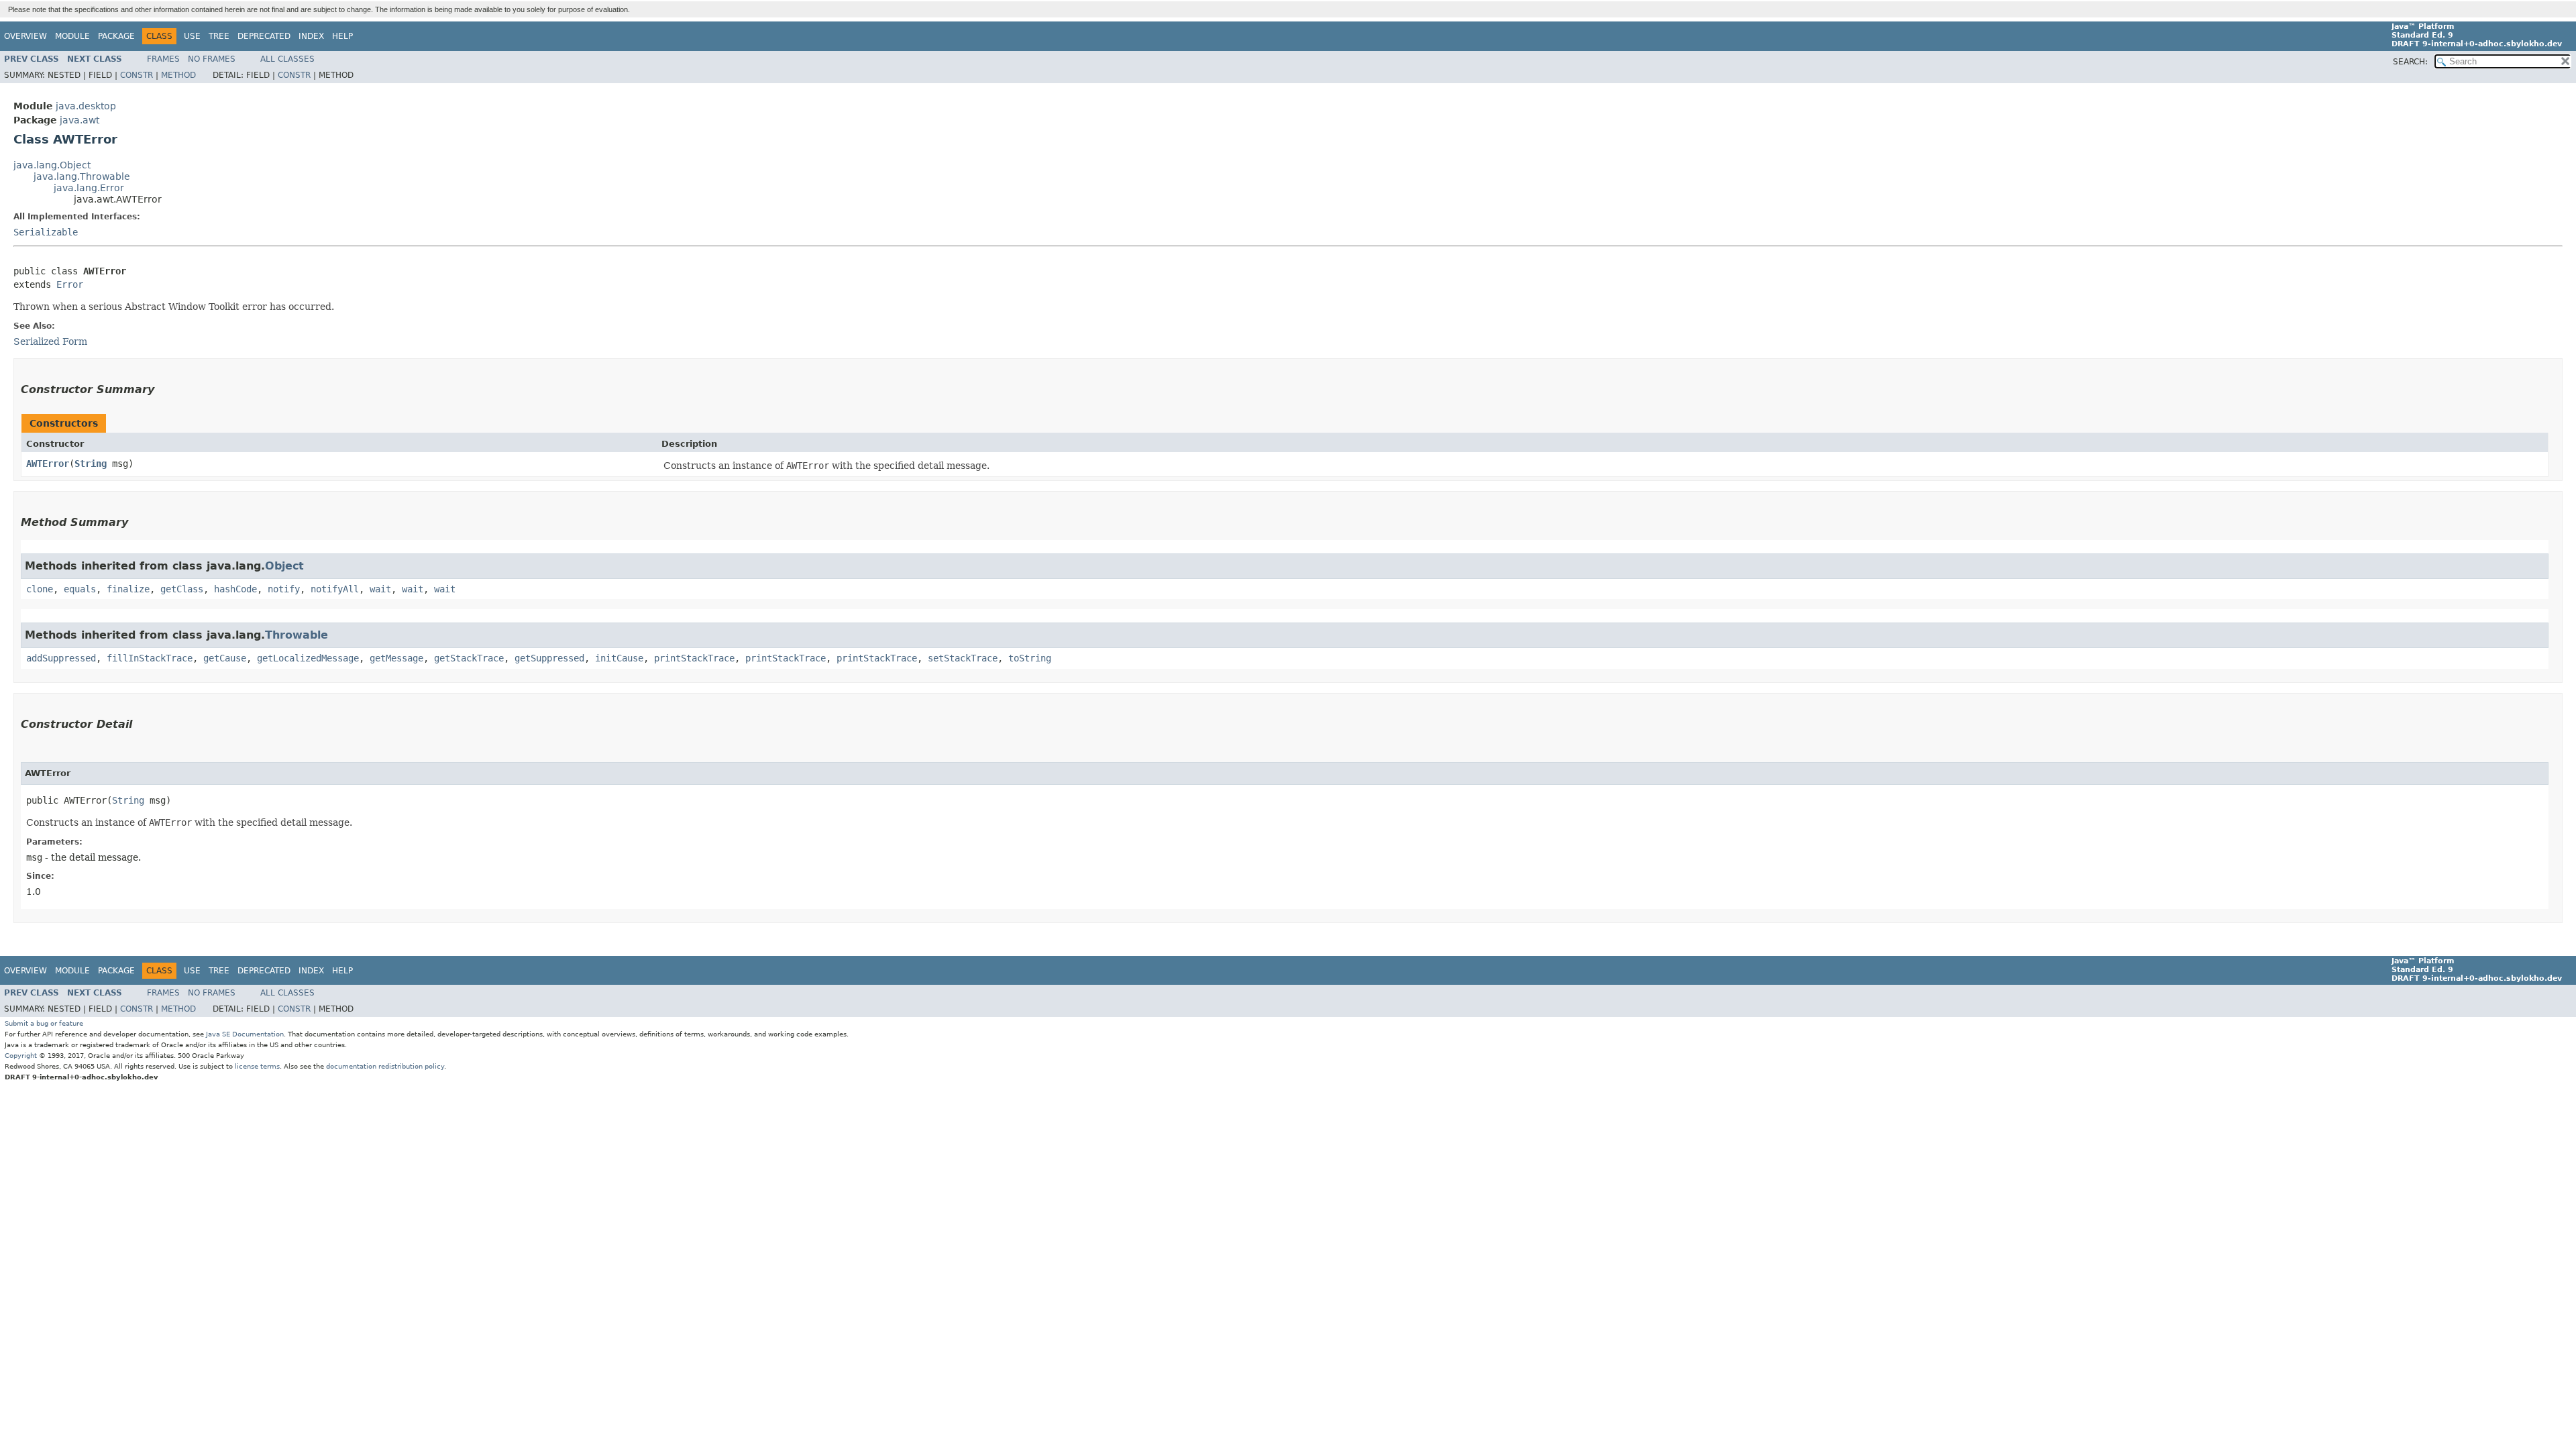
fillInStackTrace (150, 658)
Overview (25, 36)
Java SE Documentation (245, 1034)
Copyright (21, 1056)
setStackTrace (963, 658)
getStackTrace (469, 658)
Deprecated (264, 36)
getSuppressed (549, 658)
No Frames (212, 59)
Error (70, 284)
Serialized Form (50, 341)
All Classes (287, 59)
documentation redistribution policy (385, 1066)
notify (284, 589)
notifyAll (335, 589)
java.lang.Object (52, 165)
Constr (137, 75)
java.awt (79, 120)
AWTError (48, 464)
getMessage (396, 658)
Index (311, 36)
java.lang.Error (89, 188)
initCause (619, 658)
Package (116, 36)
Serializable (46, 232)
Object (284, 566)
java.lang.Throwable (82, 176)
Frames (163, 59)
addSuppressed (61, 658)
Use (192, 36)
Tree (219, 36)
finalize (128, 589)
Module (72, 36)
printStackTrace (694, 658)
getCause (225, 658)
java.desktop (86, 106)
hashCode (235, 589)
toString (1030, 658)
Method (178, 75)
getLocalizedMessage (308, 658)
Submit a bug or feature (44, 1023)
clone (40, 589)
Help (342, 36)
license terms (257, 1066)
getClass (182, 589)
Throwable (297, 635)
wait (380, 589)
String (91, 464)
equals (80, 589)
